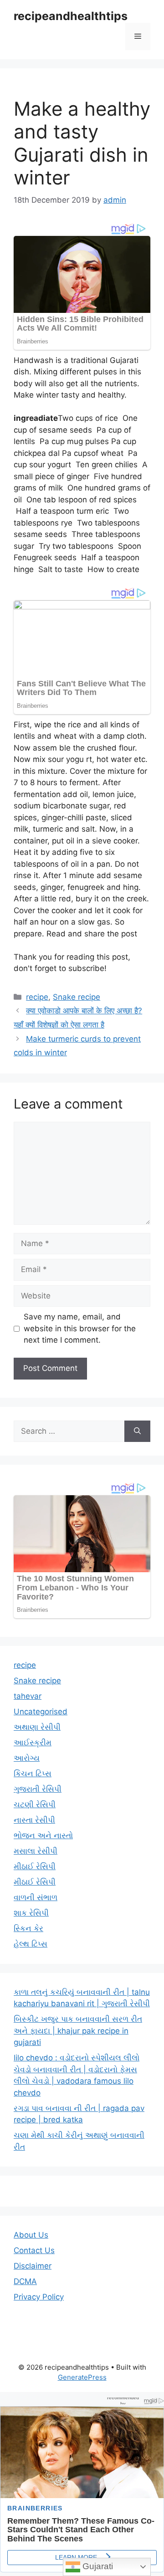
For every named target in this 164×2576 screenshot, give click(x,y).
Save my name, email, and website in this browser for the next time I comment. (80, 1328)
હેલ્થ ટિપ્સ (31, 1944)
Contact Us (34, 2250)
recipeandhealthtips (71, 16)
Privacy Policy (39, 2297)
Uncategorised (41, 1712)
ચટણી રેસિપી (35, 1804)
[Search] (137, 1431)
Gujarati (97, 2566)
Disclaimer (33, 2266)
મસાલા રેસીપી (36, 1851)
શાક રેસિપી (31, 1913)
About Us (31, 2235)
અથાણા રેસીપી (37, 1727)
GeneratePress (82, 2377)
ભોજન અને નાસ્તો (43, 1835)
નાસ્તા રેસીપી (34, 1820)
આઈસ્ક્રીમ (33, 1743)
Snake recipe (77, 997)
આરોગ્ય (27, 1758)
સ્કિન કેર (28, 1928)
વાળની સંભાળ (36, 1897)
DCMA (25, 2281)
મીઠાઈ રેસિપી (35, 1866)
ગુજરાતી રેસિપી (38, 1789)
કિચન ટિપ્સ (33, 1774)
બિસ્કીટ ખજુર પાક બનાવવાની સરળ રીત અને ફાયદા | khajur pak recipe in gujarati (78, 2031)
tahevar (28, 1696)
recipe (37, 997)
